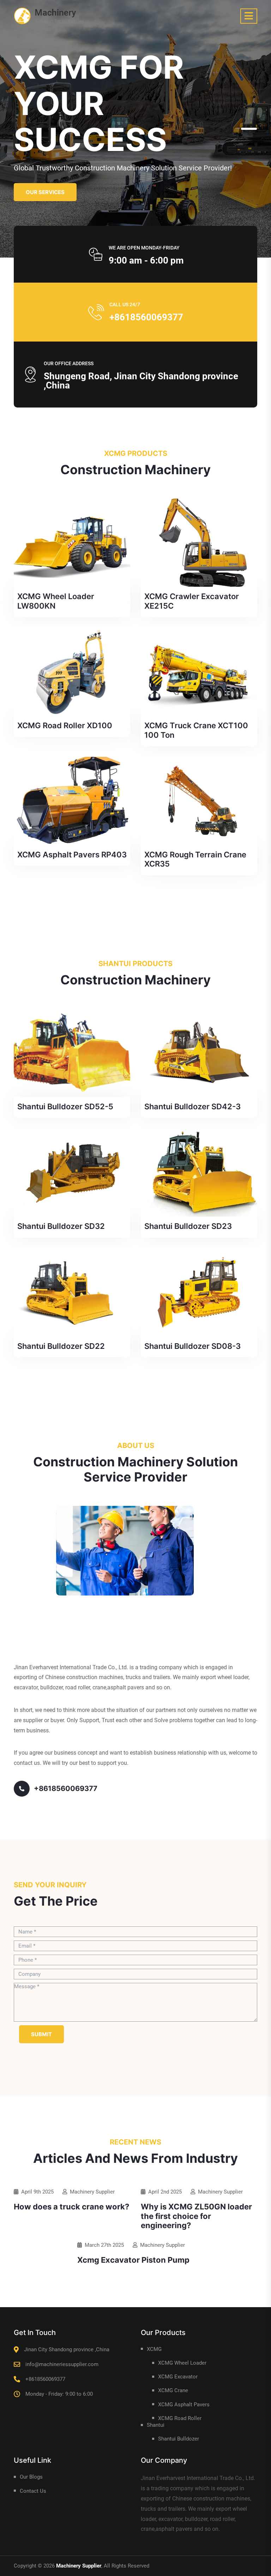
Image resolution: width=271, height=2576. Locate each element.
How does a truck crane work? (71, 2207)
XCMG (154, 2349)
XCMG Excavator (178, 2377)
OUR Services (45, 192)
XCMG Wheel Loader (182, 2363)
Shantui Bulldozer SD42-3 (192, 1106)
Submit (41, 2034)
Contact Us (33, 2491)
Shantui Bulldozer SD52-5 (65, 1106)
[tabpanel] (135, 129)
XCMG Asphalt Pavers (184, 2405)
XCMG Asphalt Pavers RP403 (72, 855)
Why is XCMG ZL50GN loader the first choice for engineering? (196, 2216)
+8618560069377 (146, 317)
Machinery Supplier (92, 2192)
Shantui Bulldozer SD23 (188, 1226)
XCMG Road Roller (180, 2418)
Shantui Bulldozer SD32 (61, 1226)
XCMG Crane (173, 2390)
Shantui (156, 2425)
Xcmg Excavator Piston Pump (133, 2260)
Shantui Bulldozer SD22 (61, 1346)
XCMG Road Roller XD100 (65, 725)
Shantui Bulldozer (179, 2439)
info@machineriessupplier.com (62, 2364)
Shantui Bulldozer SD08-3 (192, 1346)
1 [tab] (249, 129)
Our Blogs (31, 2477)
